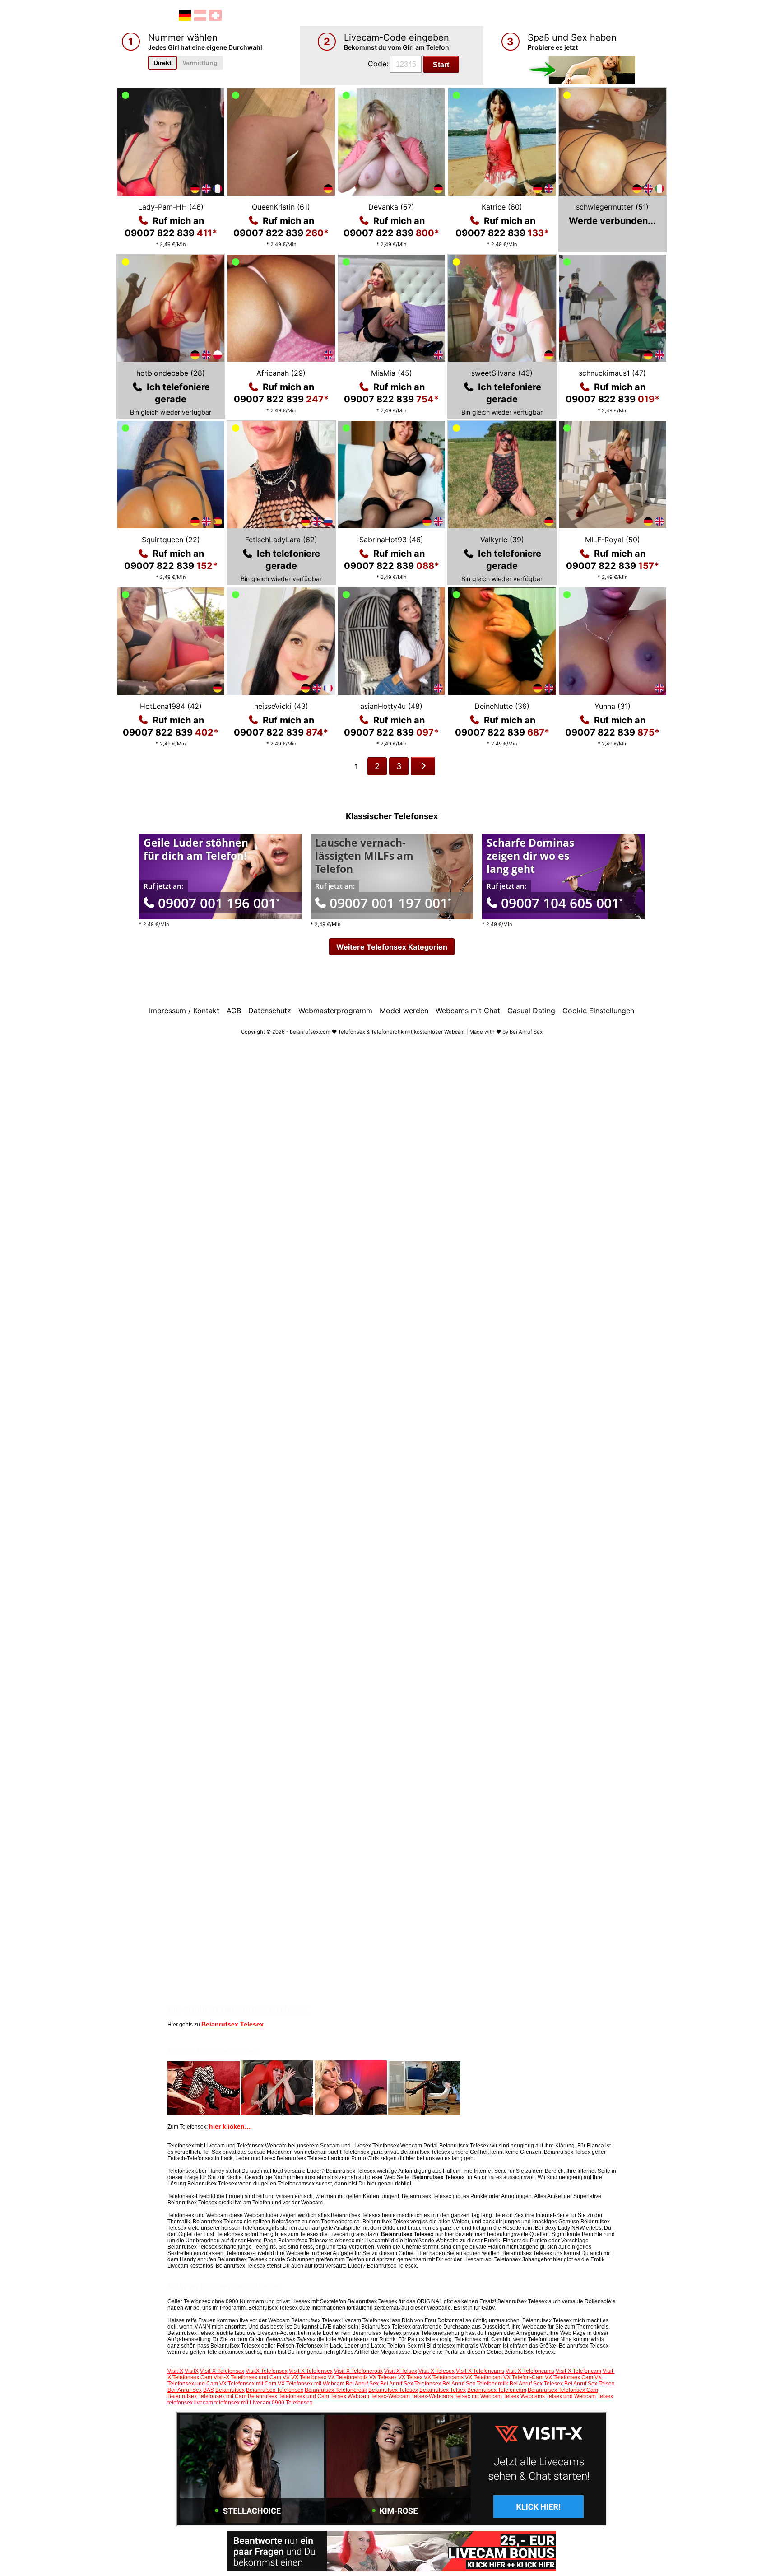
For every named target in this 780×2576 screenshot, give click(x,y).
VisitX (192, 2371)
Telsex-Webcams (432, 2396)
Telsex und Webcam (571, 2396)
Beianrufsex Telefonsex (275, 2390)
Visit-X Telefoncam (578, 2371)
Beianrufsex (230, 2390)
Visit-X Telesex (436, 2371)
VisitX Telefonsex (267, 2371)
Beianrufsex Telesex (232, 2024)
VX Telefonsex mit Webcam (311, 2384)
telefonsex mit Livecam (242, 2403)
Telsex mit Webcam (478, 2396)
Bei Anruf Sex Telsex (589, 2384)
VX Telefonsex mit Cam (248, 2384)
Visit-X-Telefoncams (530, 2371)
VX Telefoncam (483, 2377)
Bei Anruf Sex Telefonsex (411, 2384)
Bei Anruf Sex (362, 2384)
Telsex (605, 2396)
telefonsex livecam (190, 2403)
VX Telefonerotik (348, 2377)
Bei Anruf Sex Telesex (536, 2384)
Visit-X (175, 2371)
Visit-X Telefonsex (311, 2371)
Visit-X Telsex (401, 2371)
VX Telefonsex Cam (569, 2377)
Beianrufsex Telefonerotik (336, 2390)
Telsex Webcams (524, 2396)
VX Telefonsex (309, 2377)
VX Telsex (410, 2377)
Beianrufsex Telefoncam (497, 2390)
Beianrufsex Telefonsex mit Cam (207, 2396)
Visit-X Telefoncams (480, 2371)
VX (286, 2377)
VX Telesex (383, 2377)
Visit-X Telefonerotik (358, 2371)
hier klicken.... (230, 2126)
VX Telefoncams (444, 2377)
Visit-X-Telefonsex (222, 2371)
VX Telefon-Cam (523, 2377)
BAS (209, 2390)
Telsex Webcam (350, 2396)
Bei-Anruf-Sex (185, 2390)
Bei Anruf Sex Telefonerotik (475, 2384)
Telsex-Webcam (390, 2396)
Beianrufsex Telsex (443, 2390)
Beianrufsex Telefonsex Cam (563, 2390)
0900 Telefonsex (292, 2403)
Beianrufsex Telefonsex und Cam (288, 2396)
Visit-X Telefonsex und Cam (247, 2377)
